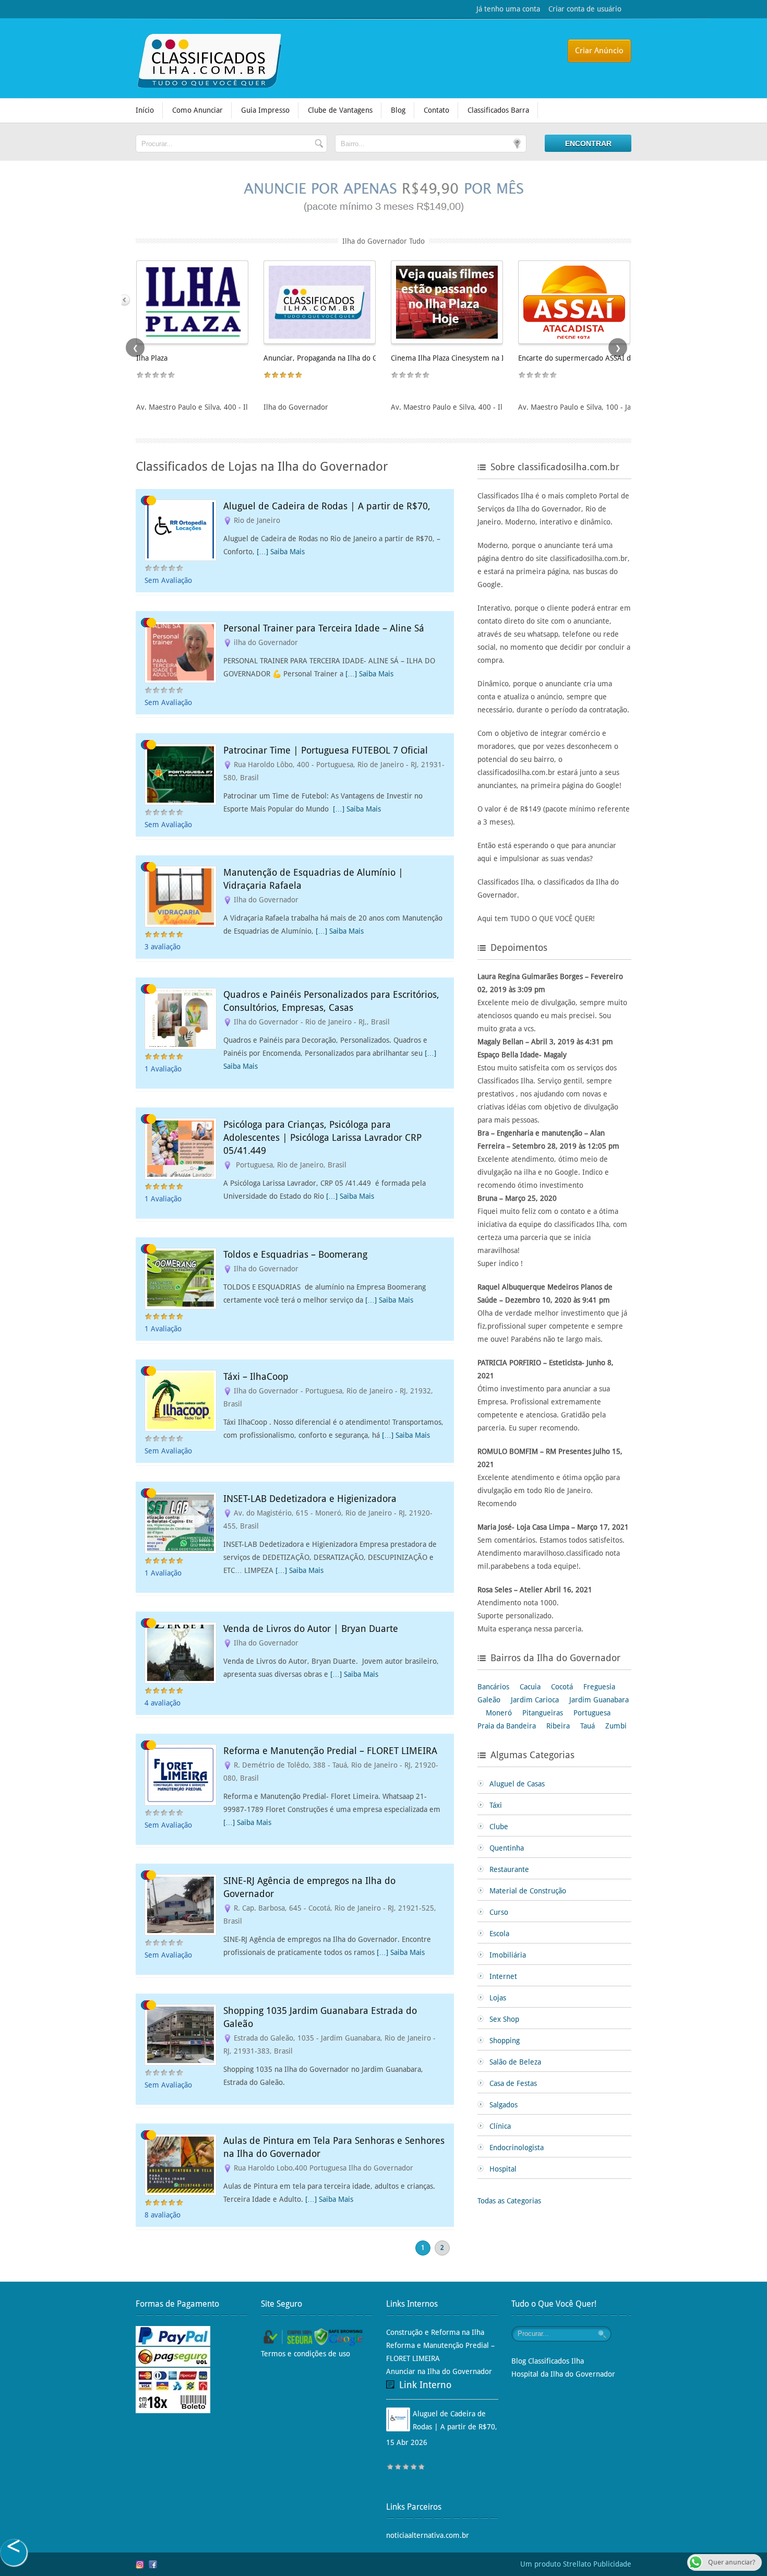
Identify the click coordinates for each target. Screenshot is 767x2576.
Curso (499, 1912)
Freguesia (599, 1687)
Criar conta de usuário (581, 9)
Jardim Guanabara (599, 1700)
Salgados (504, 2105)
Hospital (503, 2169)
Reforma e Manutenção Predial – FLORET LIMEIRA (330, 1751)
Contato (436, 110)
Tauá (588, 1726)
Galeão (489, 1700)
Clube (499, 1827)
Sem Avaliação (168, 580)
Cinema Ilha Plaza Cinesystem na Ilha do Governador (224, 358)
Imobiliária (508, 1955)
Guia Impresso (265, 110)
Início (145, 110)
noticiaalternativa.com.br (428, 2535)
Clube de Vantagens (340, 110)
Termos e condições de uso (305, 2354)
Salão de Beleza (515, 2062)
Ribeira (558, 1726)
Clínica (500, 2126)
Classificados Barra (498, 110)
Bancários (493, 1687)
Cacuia (530, 1687)
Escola (499, 1934)
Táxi (496, 1805)
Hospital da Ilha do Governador (563, 2374)
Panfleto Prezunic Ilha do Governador (453, 358)
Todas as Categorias (509, 2201)
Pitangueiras (543, 1713)
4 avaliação (163, 1703)
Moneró (499, 1713)
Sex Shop (504, 2019)
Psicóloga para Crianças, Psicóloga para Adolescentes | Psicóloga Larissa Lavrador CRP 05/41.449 (322, 1137)
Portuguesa (592, 1713)
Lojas (498, 1998)
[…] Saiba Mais (281, 552)
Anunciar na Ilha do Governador (439, 2371)
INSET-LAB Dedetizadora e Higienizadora (310, 1499)
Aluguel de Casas (517, 1784)
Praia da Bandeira (507, 1726)
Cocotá (562, 1687)
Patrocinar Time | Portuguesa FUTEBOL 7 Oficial (326, 750)
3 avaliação (163, 947)
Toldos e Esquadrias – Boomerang (295, 1254)
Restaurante (509, 1869)
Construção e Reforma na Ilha (435, 2332)
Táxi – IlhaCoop (256, 1376)
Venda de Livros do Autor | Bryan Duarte (311, 1629)
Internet (503, 1976)
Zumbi (616, 1726)
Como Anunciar (197, 110)
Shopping (505, 2041)
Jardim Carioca (535, 1700)
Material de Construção (528, 1891)
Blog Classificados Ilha (548, 2361)
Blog (398, 110)
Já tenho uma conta (508, 9)
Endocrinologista (517, 2148)
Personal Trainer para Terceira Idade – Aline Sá (324, 628)
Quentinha (507, 1848)
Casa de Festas (513, 2083)
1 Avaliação (163, 1069)
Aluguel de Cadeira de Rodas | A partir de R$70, (327, 506)
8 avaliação (163, 2215)
